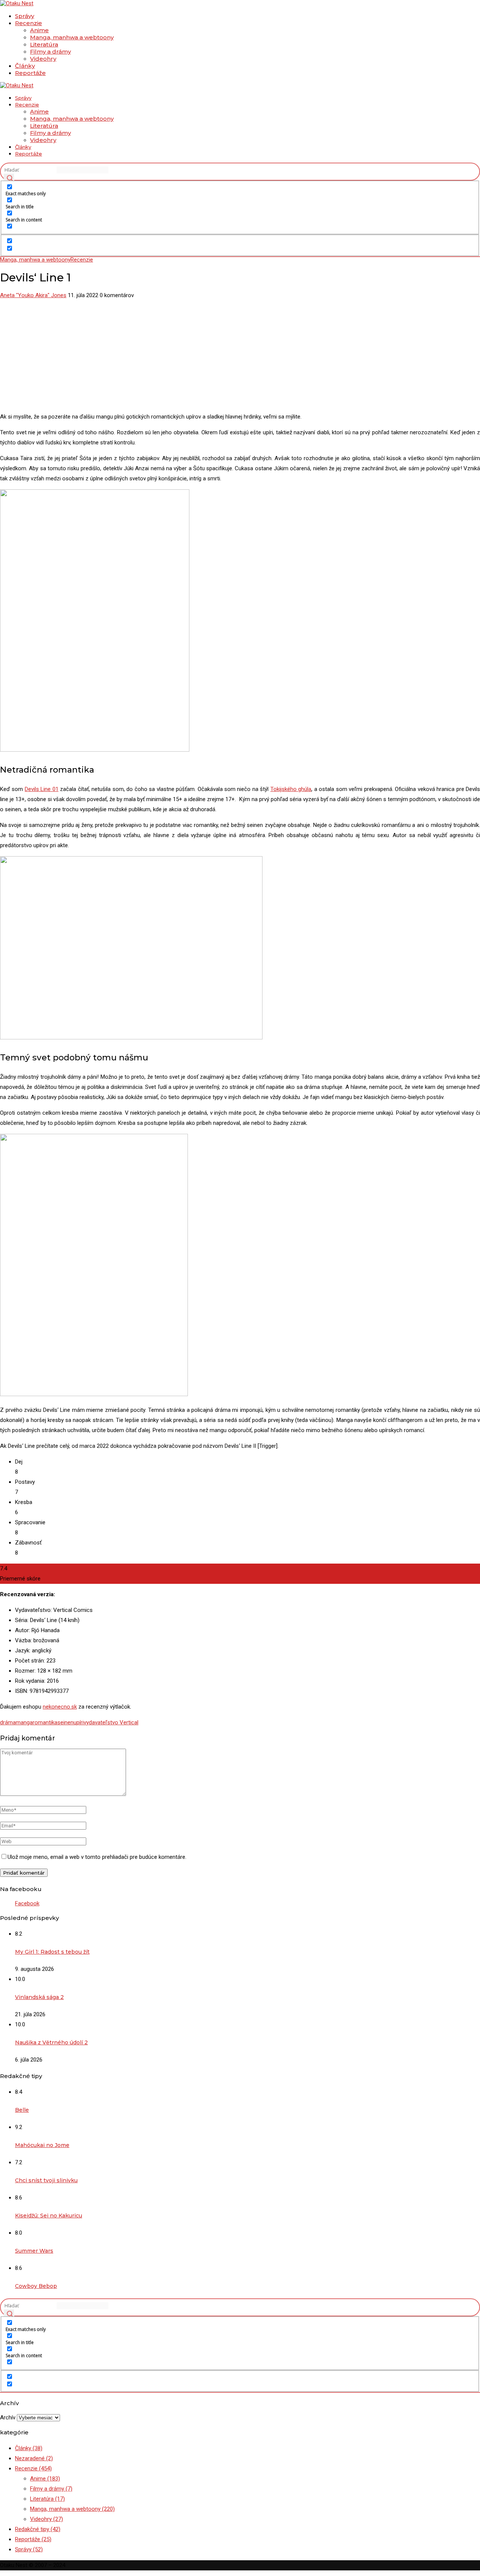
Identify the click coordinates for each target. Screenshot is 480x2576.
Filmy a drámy (50, 52)
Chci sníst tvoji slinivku (46, 2180)
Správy (25, 16)
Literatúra (44, 44)
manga (24, 1722)
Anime (39, 30)
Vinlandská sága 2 (39, 1997)
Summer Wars (34, 2251)
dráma (8, 1722)
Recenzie (28, 23)
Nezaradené (34, 2458)
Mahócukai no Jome (42, 2145)
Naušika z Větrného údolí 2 (51, 2042)
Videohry (43, 59)
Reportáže (30, 73)
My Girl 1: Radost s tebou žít (52, 1952)
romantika (45, 1722)
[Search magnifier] (9, 179)
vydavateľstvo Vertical (111, 1722)
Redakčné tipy (38, 2529)
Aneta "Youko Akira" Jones (33, 295)
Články (25, 66)
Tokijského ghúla (291, 789)
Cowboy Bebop (36, 2286)
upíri (79, 1722)
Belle (22, 2110)
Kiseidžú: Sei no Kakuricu (49, 2216)
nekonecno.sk (60, 1707)
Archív (8, 2418)
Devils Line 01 (42, 789)
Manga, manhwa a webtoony (72, 37)
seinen (65, 1722)
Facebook (27, 1903)
